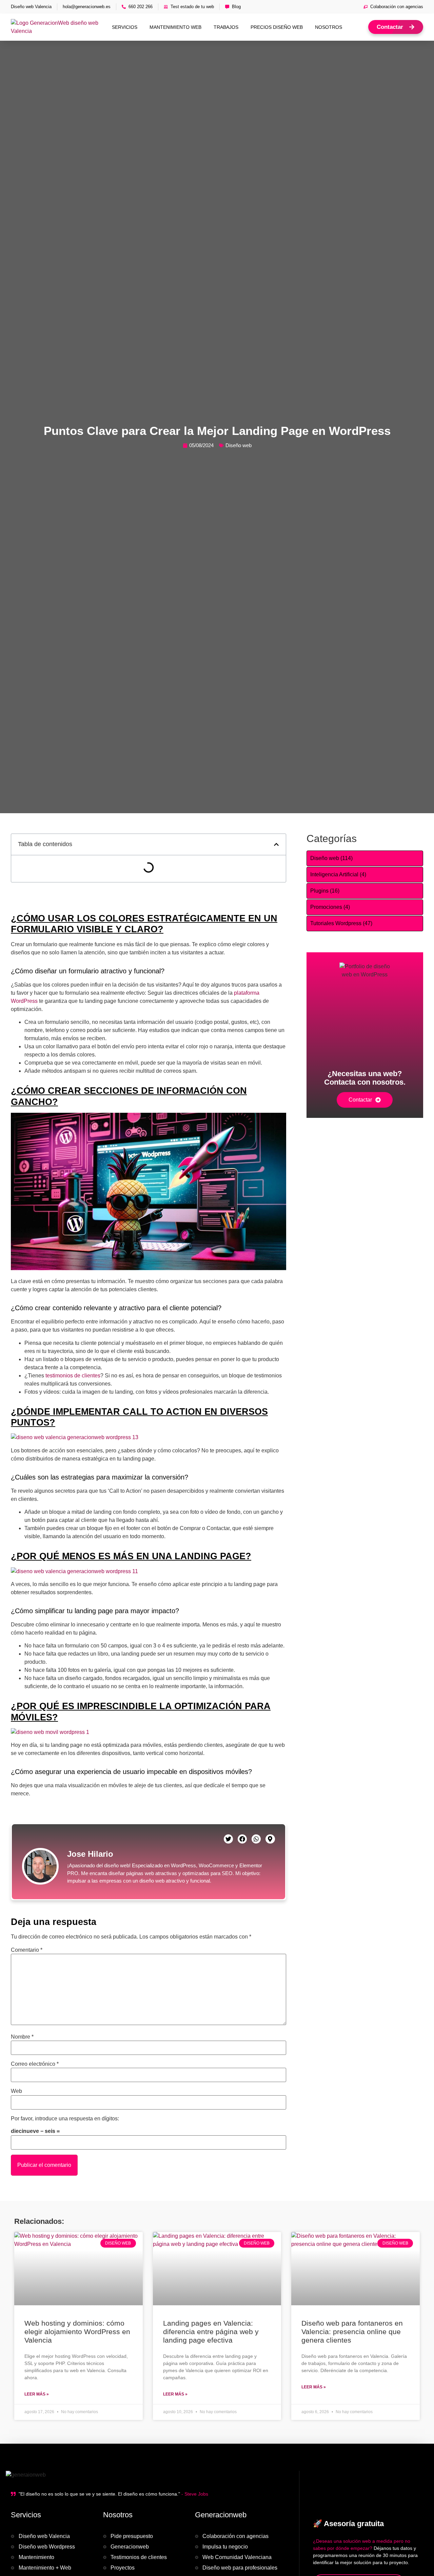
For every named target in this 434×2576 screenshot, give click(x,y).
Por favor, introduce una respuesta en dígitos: (65, 2119)
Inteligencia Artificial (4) (338, 874)
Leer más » (37, 2394)
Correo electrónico (35, 2064)
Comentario (27, 1950)
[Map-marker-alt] (270, 1839)
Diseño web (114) (331, 858)
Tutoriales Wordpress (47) (341, 923)
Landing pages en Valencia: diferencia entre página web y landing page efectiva (211, 2332)
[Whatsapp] (256, 1839)
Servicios (125, 27)
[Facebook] (242, 1839)
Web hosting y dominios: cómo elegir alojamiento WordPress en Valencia (77, 2332)
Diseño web (239, 445)
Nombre (22, 2037)
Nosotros (329, 27)
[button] (276, 844)
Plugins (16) (325, 891)
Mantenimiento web (175, 27)
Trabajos (226, 27)
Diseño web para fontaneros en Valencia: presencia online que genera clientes (352, 2332)
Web (16, 2091)
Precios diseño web (277, 27)
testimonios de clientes (73, 1376)
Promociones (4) (330, 907)
